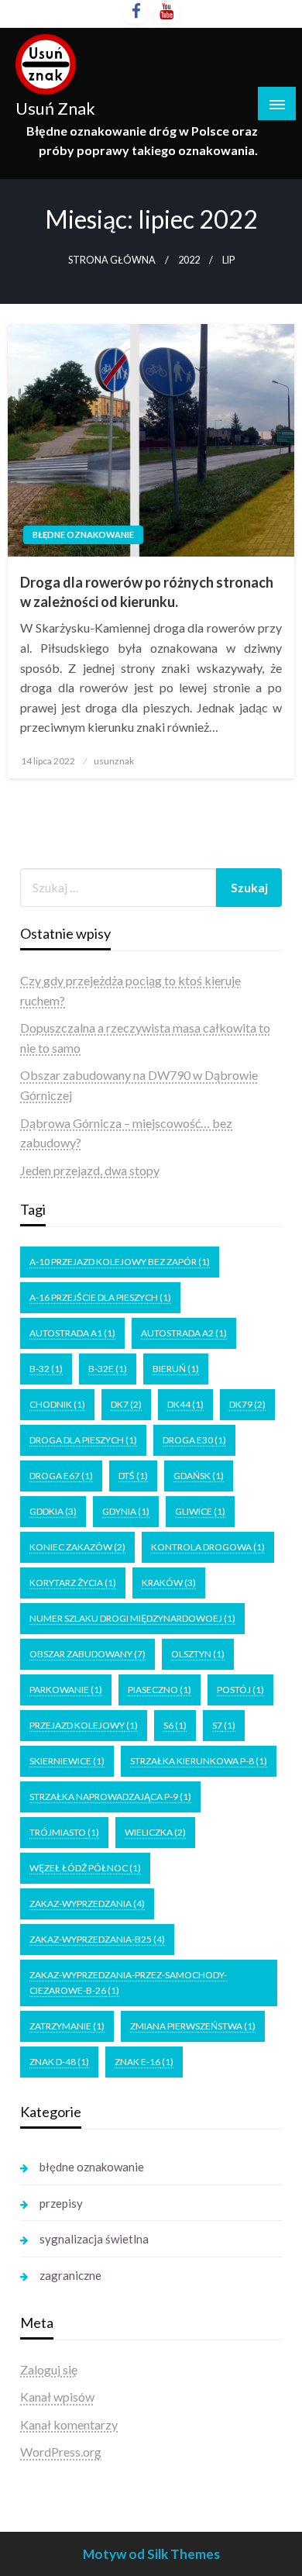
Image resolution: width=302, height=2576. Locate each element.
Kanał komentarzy (69, 2424)
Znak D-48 (59, 2062)
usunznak (114, 761)
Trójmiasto (64, 1832)
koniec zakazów (77, 1547)
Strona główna (112, 260)
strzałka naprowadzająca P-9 (110, 1797)
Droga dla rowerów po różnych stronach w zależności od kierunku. (147, 592)
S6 (175, 1725)
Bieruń (176, 1369)
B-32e (108, 1369)
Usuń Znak (55, 109)
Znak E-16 (144, 2062)
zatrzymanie (67, 2026)
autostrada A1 (72, 1333)
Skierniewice (67, 1761)
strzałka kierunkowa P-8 (199, 1761)
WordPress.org (61, 2452)
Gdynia (126, 1511)
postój (240, 1690)
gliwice (200, 1511)
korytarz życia (73, 1583)
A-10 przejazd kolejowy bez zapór (120, 1262)
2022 (189, 260)
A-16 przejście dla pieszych (100, 1297)
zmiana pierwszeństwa (193, 2026)
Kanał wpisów (57, 2397)
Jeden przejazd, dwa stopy (90, 1170)
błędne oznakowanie (83, 535)
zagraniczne (70, 2275)
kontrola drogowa (208, 1547)
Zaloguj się (49, 2369)
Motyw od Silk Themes (151, 2554)
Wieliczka (155, 1832)
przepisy (61, 2203)
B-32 (46, 1369)
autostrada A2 (184, 1333)
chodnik (57, 1404)
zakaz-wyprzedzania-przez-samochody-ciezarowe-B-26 (128, 1983)
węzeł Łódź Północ (85, 1868)
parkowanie (66, 1690)
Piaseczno (160, 1690)
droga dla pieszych (83, 1440)
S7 (224, 1725)
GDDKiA (53, 1511)
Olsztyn (198, 1654)
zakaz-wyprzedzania (87, 1904)
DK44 (185, 1404)
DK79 (247, 1404)
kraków (169, 1583)
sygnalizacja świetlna (94, 2239)
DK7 (126, 1404)
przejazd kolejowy (84, 1725)
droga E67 (61, 1476)
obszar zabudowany (88, 1654)
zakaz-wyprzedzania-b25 (97, 1939)
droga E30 (194, 1440)
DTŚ (133, 1476)
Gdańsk (199, 1476)
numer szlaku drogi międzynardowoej (132, 1618)
